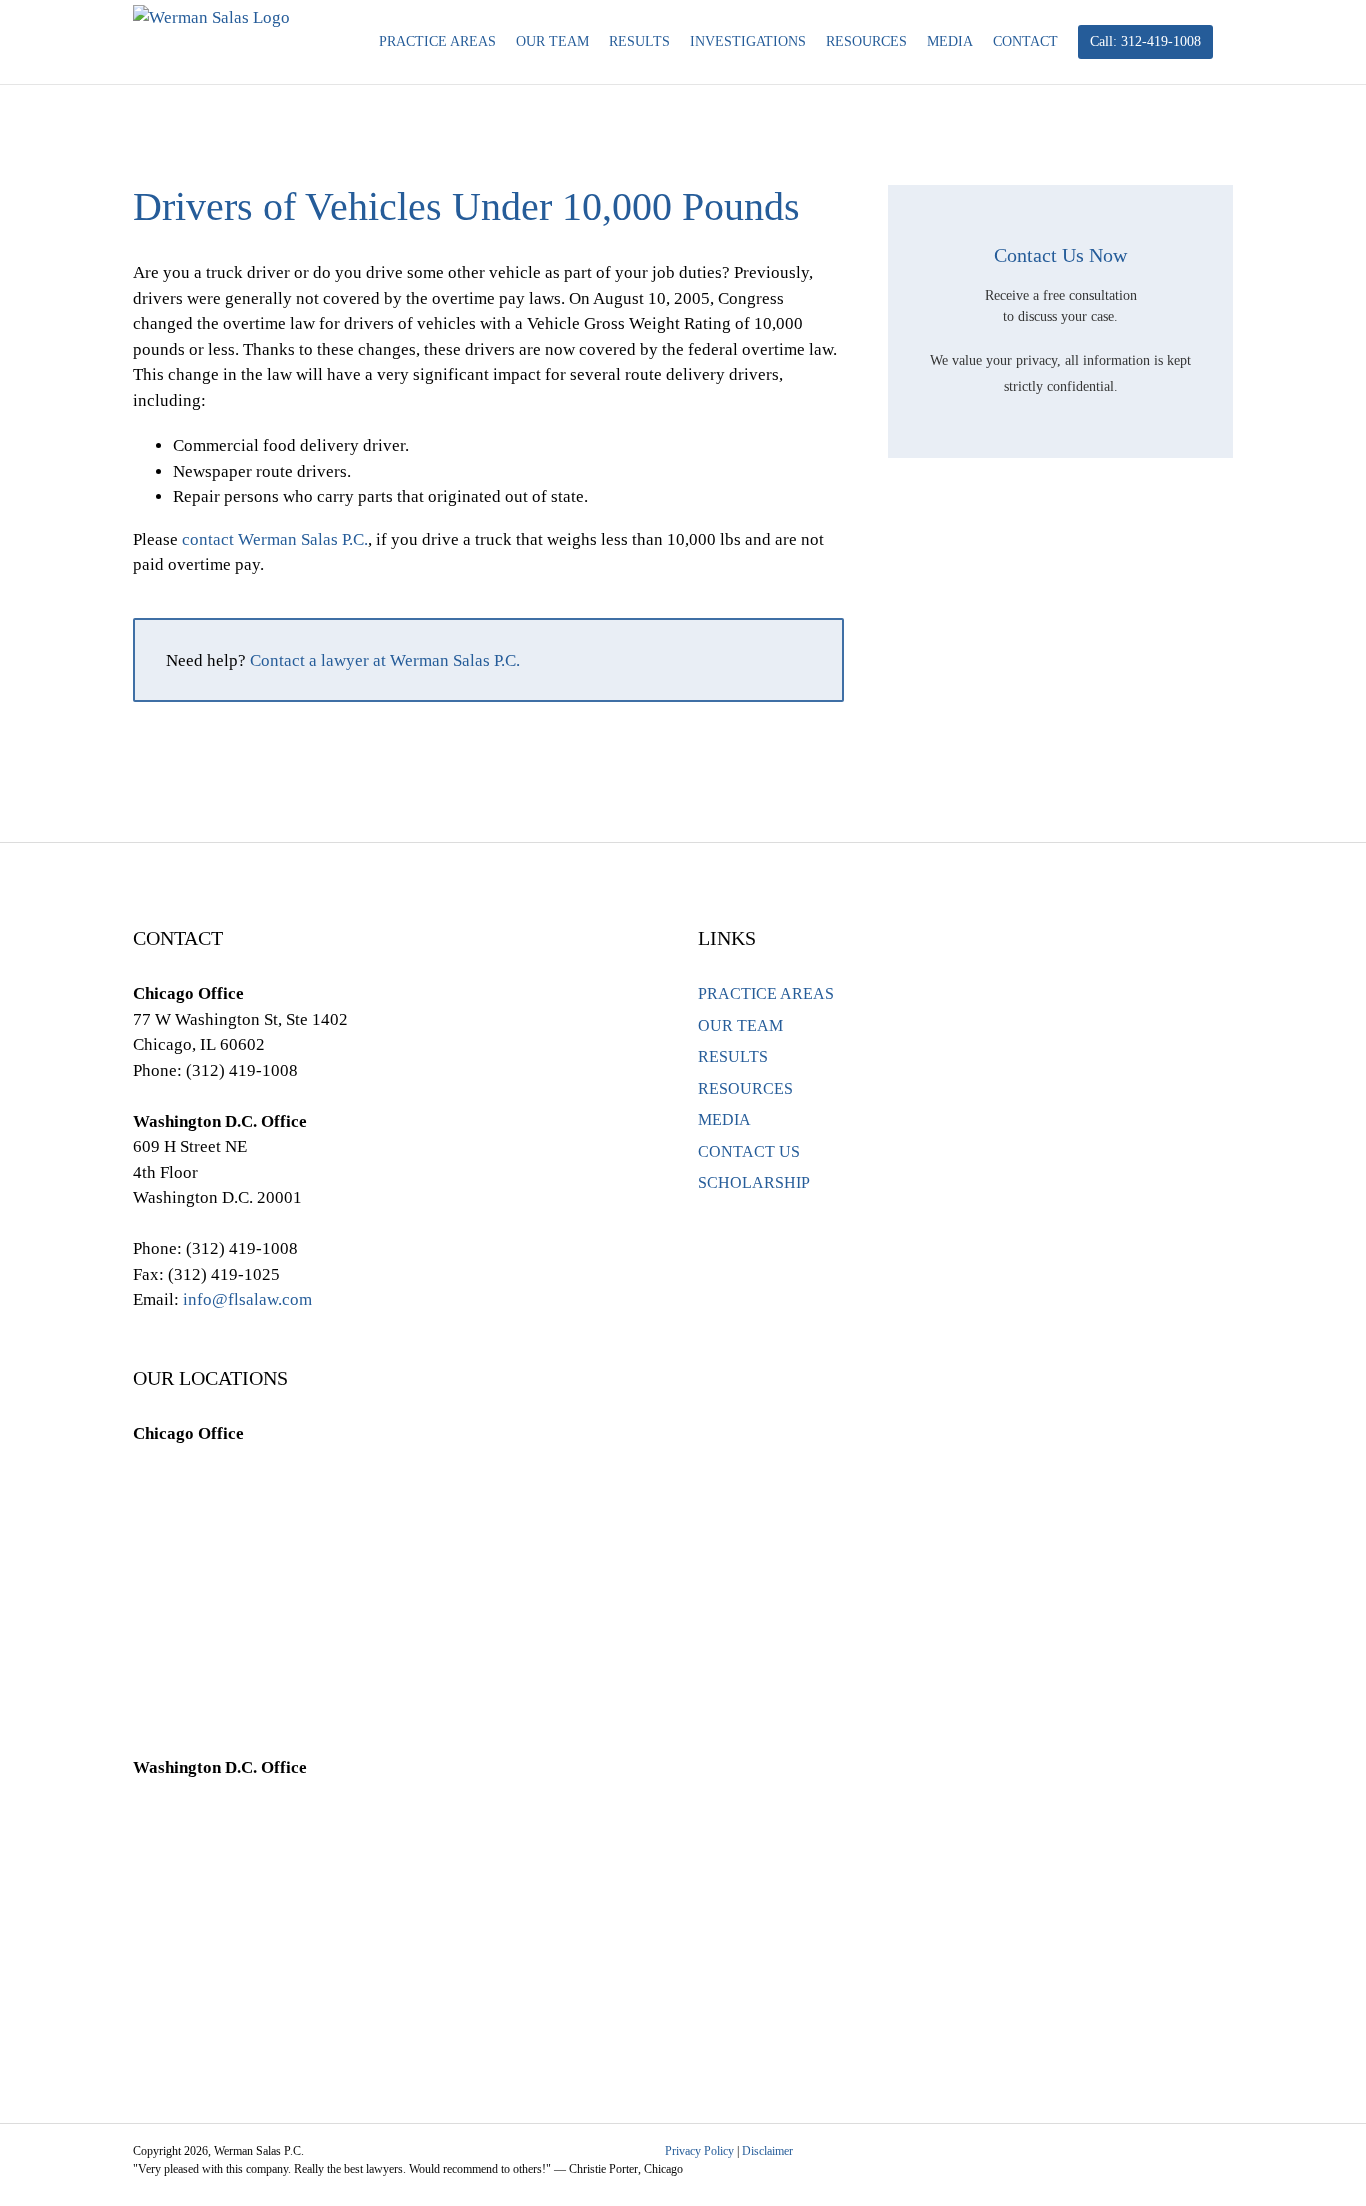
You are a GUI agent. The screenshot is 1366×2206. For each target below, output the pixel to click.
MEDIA (724, 1119)
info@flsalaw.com (247, 1299)
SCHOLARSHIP (754, 1182)
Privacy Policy (699, 2151)
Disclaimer (767, 2151)
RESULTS (733, 1056)
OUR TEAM (740, 1025)
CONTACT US (749, 1151)
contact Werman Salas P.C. (275, 539)
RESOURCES (745, 1088)
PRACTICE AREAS (766, 993)
